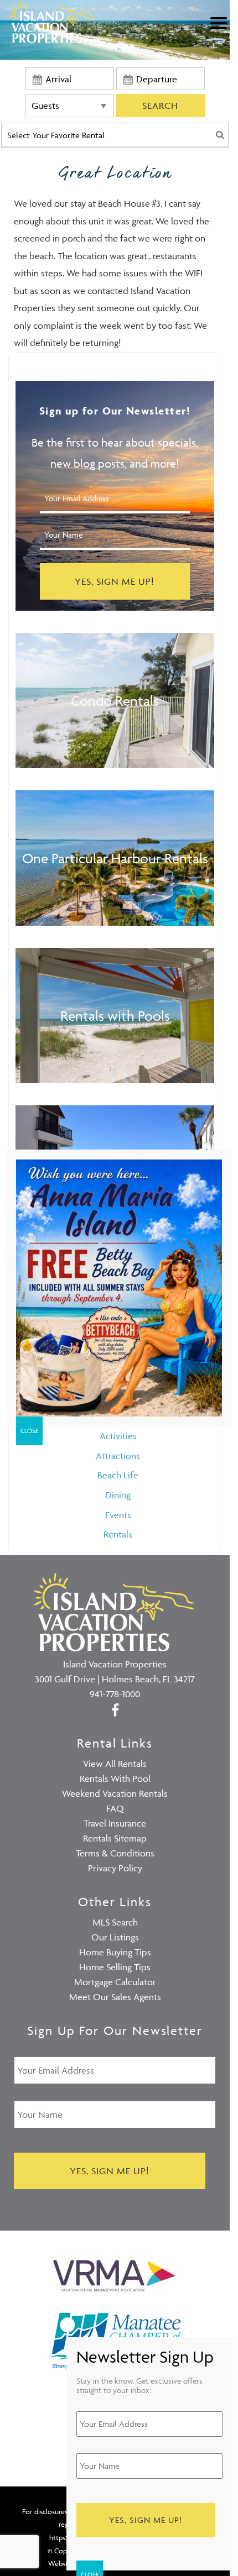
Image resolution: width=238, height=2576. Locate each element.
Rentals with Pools (115, 1016)
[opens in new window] (115, 1709)
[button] (221, 30)
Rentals (118, 1534)
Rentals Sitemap (115, 1838)
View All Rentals (115, 1764)
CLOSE (29, 1431)
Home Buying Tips (115, 1952)
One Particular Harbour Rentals (115, 858)
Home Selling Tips (115, 1967)
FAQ (115, 1808)
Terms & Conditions (115, 1853)
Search (160, 106)
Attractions (118, 1456)
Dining (118, 1495)
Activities (118, 1436)
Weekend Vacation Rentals (115, 1793)
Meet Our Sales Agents (115, 1997)
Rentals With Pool (115, 1778)
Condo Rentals (115, 701)
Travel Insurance (115, 1823)
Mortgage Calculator (115, 1982)
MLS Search (115, 1922)
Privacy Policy (115, 1868)
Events (118, 1515)
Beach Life (118, 1475)
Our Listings (115, 1937)
